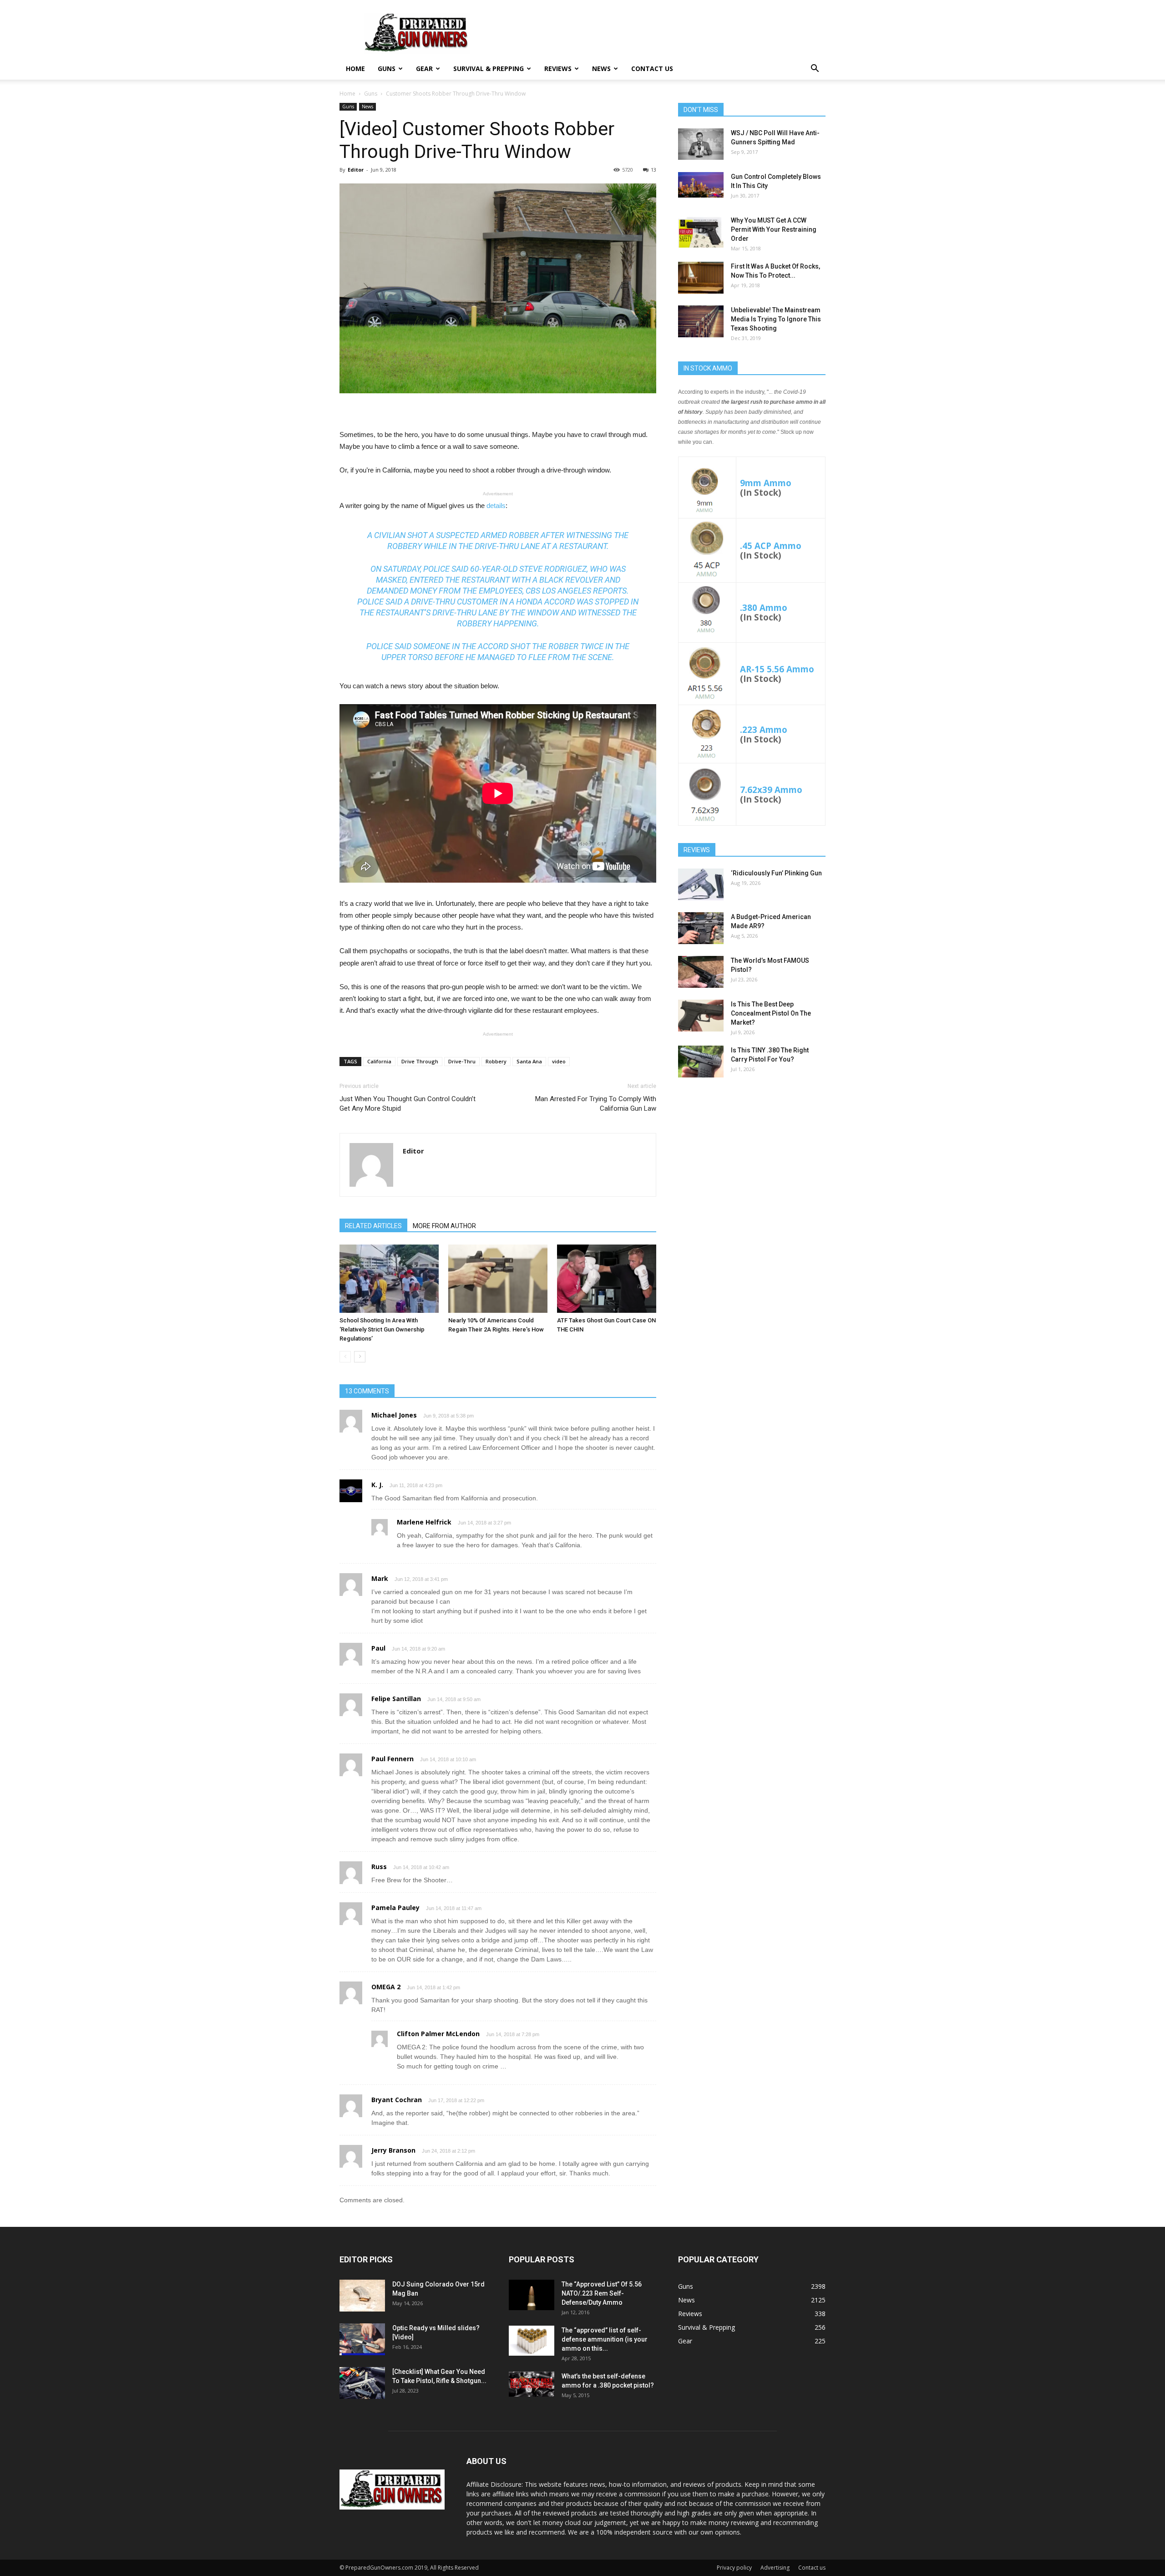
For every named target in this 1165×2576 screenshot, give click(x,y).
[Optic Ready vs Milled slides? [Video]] (362, 2339)
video (559, 1061)
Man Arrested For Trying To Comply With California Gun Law (596, 1104)
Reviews (558, 69)
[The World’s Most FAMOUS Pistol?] (701, 972)
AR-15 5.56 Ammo (777, 669)
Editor (356, 170)
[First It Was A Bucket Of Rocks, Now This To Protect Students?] (701, 278)
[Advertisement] (752, 1156)
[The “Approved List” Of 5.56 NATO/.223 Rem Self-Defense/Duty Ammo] (532, 2295)
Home (355, 69)
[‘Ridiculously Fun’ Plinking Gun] (701, 884)
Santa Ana (529, 1061)
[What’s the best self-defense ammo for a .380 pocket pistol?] (532, 2384)
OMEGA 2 (386, 1987)
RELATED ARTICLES (373, 1226)
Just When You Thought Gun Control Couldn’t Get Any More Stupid (408, 1104)
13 (653, 170)
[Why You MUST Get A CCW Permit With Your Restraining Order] (701, 232)
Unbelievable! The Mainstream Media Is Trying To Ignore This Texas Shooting (776, 319)
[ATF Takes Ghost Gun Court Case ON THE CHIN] (607, 1279)
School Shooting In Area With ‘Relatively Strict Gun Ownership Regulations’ (382, 1329)
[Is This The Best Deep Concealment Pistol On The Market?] (701, 1016)
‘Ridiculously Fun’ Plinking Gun (776, 873)
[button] (815, 69)
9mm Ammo (766, 483)
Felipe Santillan (396, 1699)
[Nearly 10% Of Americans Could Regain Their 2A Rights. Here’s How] (498, 1279)
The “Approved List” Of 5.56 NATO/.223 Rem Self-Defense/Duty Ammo (602, 2293)
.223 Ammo (764, 729)
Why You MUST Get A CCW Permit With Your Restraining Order (774, 229)
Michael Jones (394, 1415)
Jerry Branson (393, 2150)
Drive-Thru (462, 1061)
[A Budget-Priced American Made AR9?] (701, 928)
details (496, 506)
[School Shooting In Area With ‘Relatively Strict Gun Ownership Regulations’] (389, 1279)
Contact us (652, 69)
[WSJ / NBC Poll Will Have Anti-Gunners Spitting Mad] (701, 144)
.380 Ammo (764, 607)
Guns (387, 69)
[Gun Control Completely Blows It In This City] (701, 185)
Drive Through (420, 1061)
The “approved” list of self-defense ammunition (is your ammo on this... (605, 2339)
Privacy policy (734, 2568)
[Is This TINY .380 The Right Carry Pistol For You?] (701, 1062)
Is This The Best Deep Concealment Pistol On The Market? (771, 1013)
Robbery (496, 1061)
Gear (424, 69)
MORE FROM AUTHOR (444, 1226)
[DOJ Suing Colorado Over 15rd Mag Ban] (362, 2296)
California (379, 1061)
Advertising (775, 2568)
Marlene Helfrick (424, 1522)
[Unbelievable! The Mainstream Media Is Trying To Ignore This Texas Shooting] (701, 321)
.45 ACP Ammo (771, 546)
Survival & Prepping (489, 69)
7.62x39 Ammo (771, 790)
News (601, 69)
